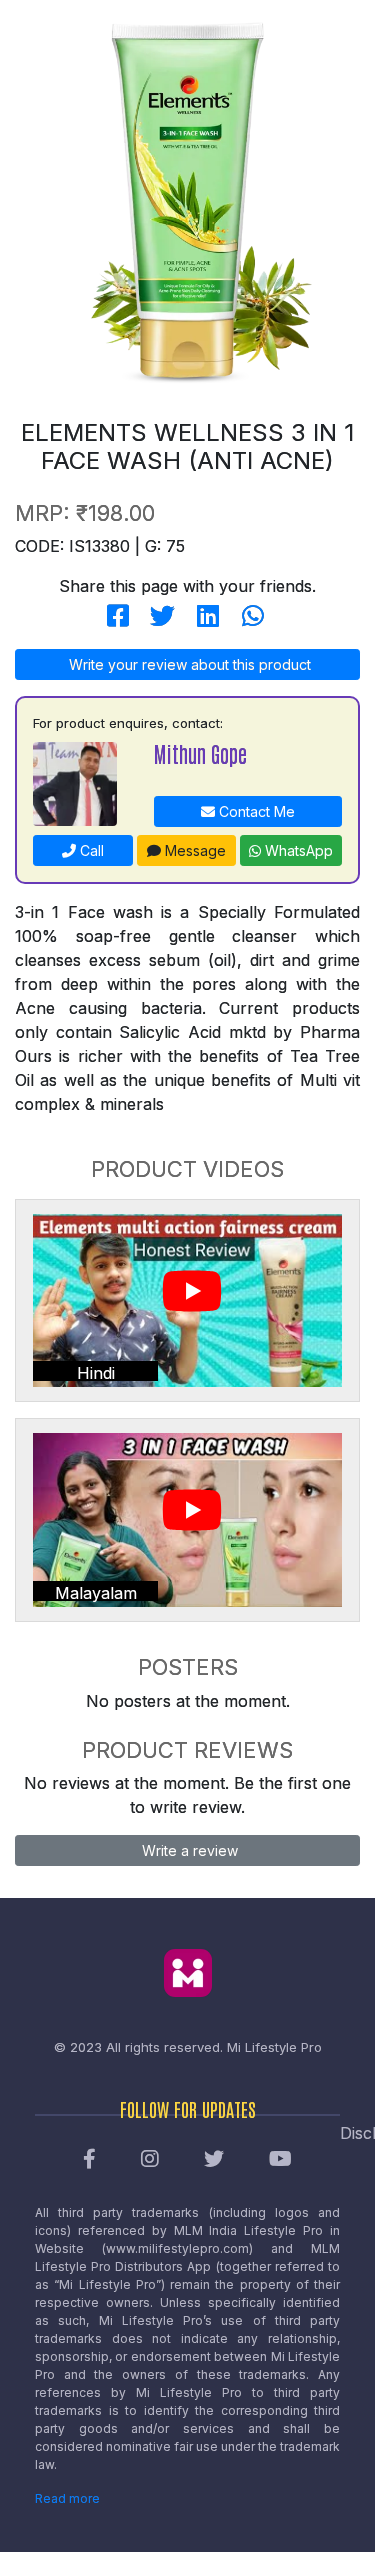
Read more (67, 2498)
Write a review (188, 1850)
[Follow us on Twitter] (214, 2160)
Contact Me (255, 811)
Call (90, 850)
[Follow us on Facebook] (89, 2160)
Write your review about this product (188, 664)
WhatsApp (297, 850)
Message (193, 850)
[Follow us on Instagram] (150, 2160)
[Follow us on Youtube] (280, 2160)
